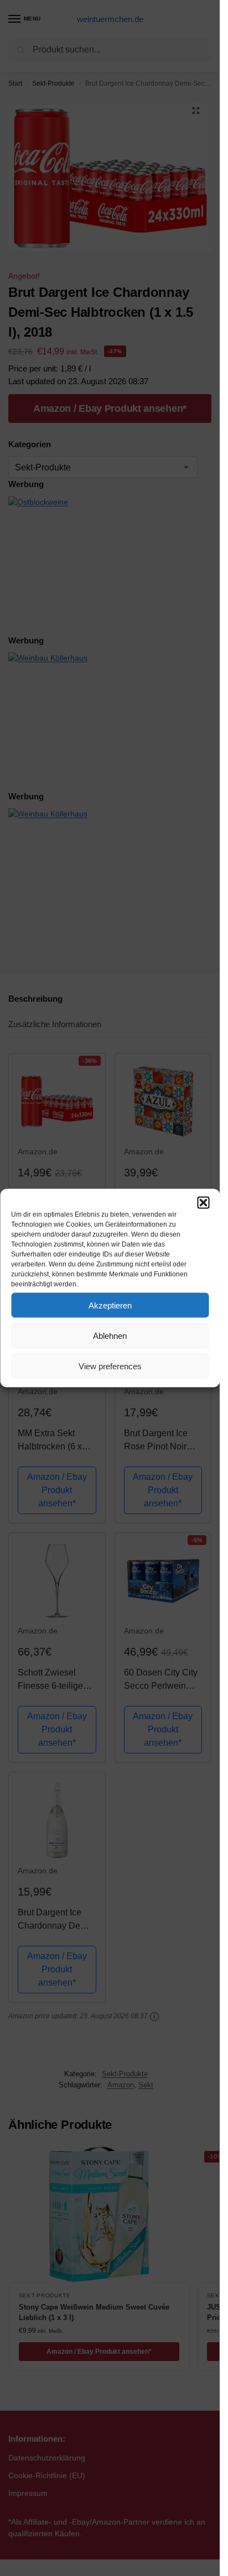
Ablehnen (110, 1335)
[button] (203, 1203)
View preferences (110, 1366)
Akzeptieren (110, 1305)
